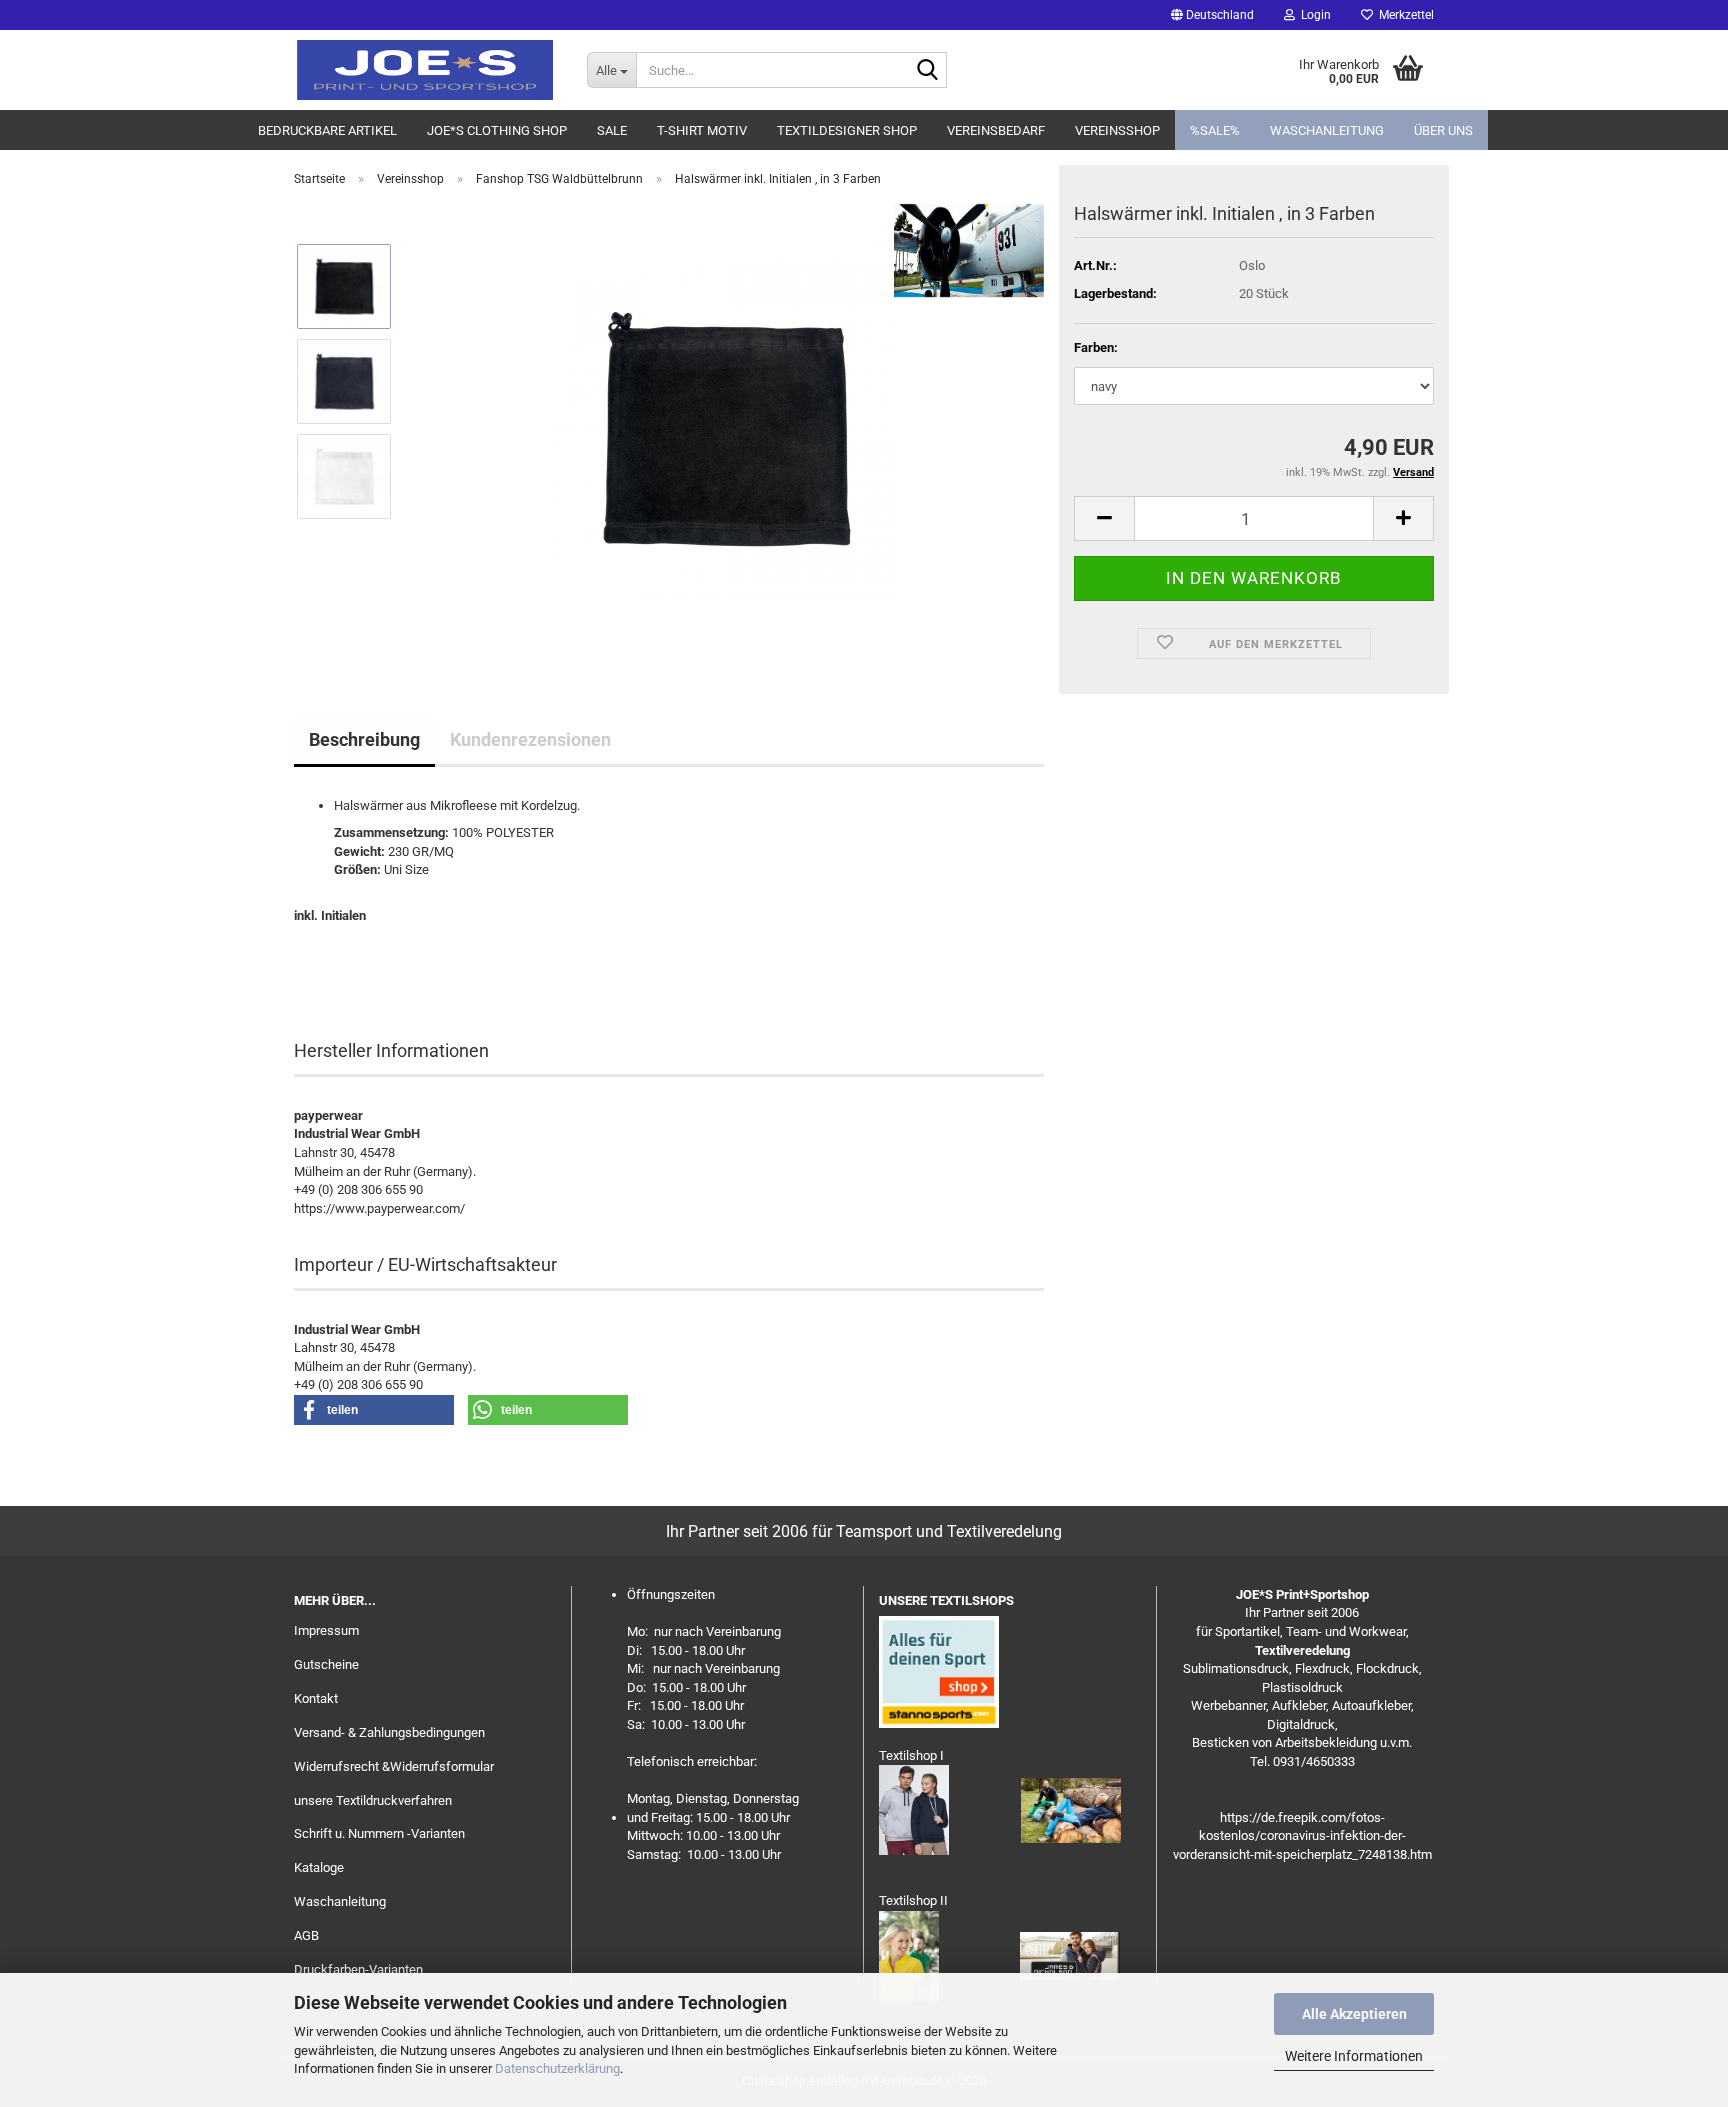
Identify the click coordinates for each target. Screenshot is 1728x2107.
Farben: (1096, 347)
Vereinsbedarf (996, 130)
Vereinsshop (1117, 130)
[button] (1212, 15)
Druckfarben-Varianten (358, 1969)
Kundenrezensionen (530, 739)
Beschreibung (364, 739)
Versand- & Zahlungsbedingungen (389, 1732)
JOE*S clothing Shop (497, 130)
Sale (612, 130)
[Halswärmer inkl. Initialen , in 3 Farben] (727, 427)
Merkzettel (1403, 15)
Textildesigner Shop (847, 130)
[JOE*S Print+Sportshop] (425, 70)
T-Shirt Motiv (702, 130)
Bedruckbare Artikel (327, 130)
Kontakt (316, 1698)
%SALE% (1215, 130)
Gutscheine (326, 1664)
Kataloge (319, 1867)
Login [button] (1313, 15)
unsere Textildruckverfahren (373, 1800)
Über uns (1443, 130)
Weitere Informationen (1354, 2056)
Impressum (326, 1630)
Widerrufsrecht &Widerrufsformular (394, 1766)
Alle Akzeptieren (1354, 2014)
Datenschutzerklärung (557, 2068)
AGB (306, 1935)
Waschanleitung (1327, 130)
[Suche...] (928, 71)
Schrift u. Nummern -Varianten (379, 1833)
